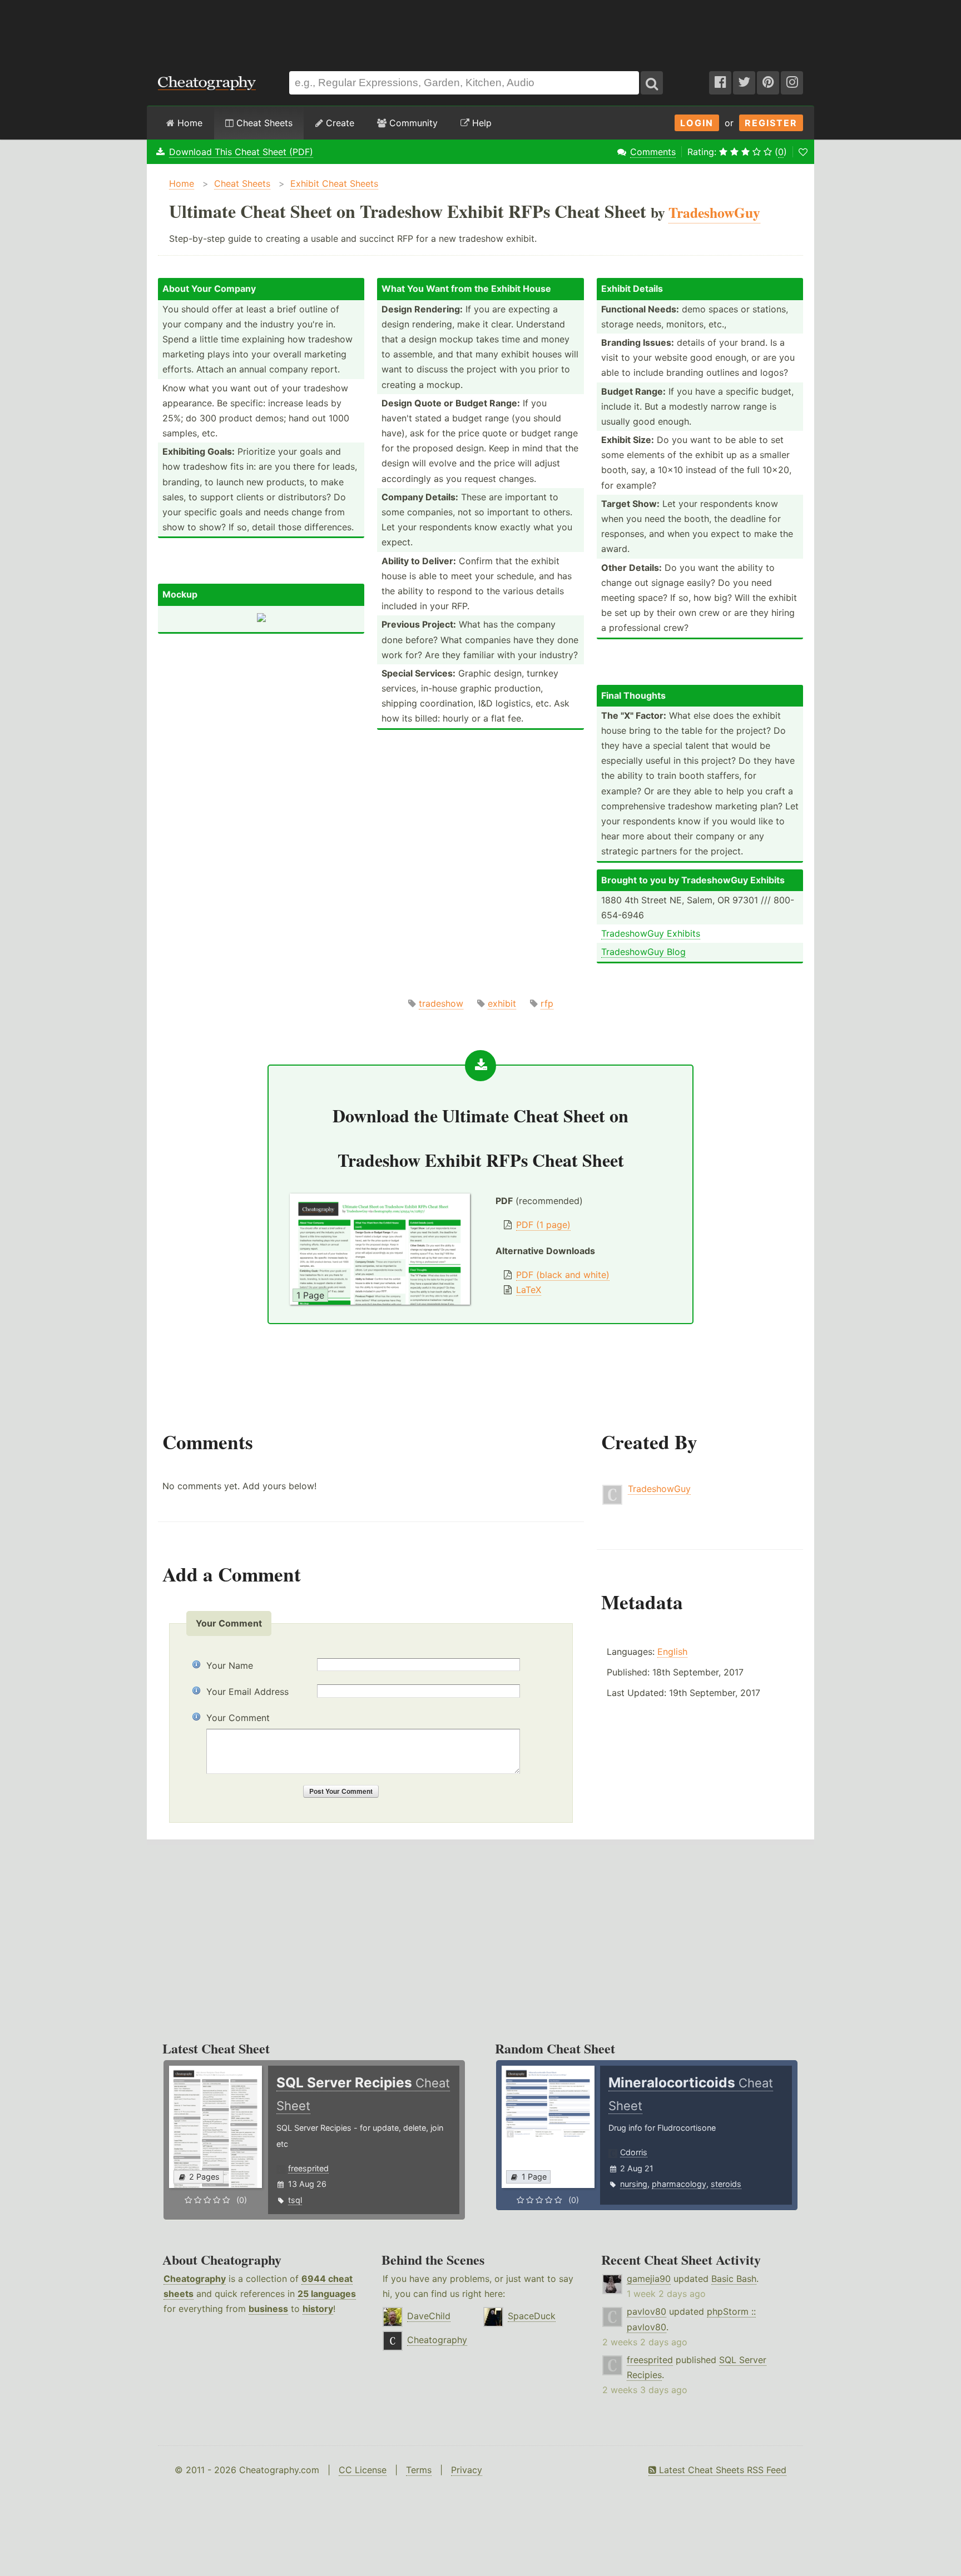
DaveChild (429, 2316)
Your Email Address (247, 1692)
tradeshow (441, 1003)
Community (412, 123)
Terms (419, 2470)
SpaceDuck (532, 2316)
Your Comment (238, 1718)
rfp (547, 1003)
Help (481, 123)
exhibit (502, 1003)
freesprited (308, 2168)
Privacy (467, 2470)
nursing (634, 2184)
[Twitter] (744, 83)
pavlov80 (647, 2311)
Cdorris (634, 2152)
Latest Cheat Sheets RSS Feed (721, 2470)
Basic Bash (734, 2279)
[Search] (652, 83)
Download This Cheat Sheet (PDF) (241, 152)
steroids (726, 2184)
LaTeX (529, 1290)
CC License (363, 2470)
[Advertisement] (481, 30)
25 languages (327, 2294)
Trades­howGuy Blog (643, 952)
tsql (295, 2200)
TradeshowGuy (659, 1489)
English (672, 1652)
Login (697, 123)
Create (339, 123)
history (318, 2309)
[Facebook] (720, 83)
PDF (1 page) (543, 1225)
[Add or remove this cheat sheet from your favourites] (803, 152)
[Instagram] (792, 83)
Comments (653, 152)
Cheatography (195, 2279)
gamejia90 (649, 2279)
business (268, 2309)
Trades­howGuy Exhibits (651, 933)
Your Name (230, 1665)
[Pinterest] (768, 83)
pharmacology (679, 2184)
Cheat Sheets (263, 123)
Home (189, 123)
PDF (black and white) (563, 1275)
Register (771, 123)
